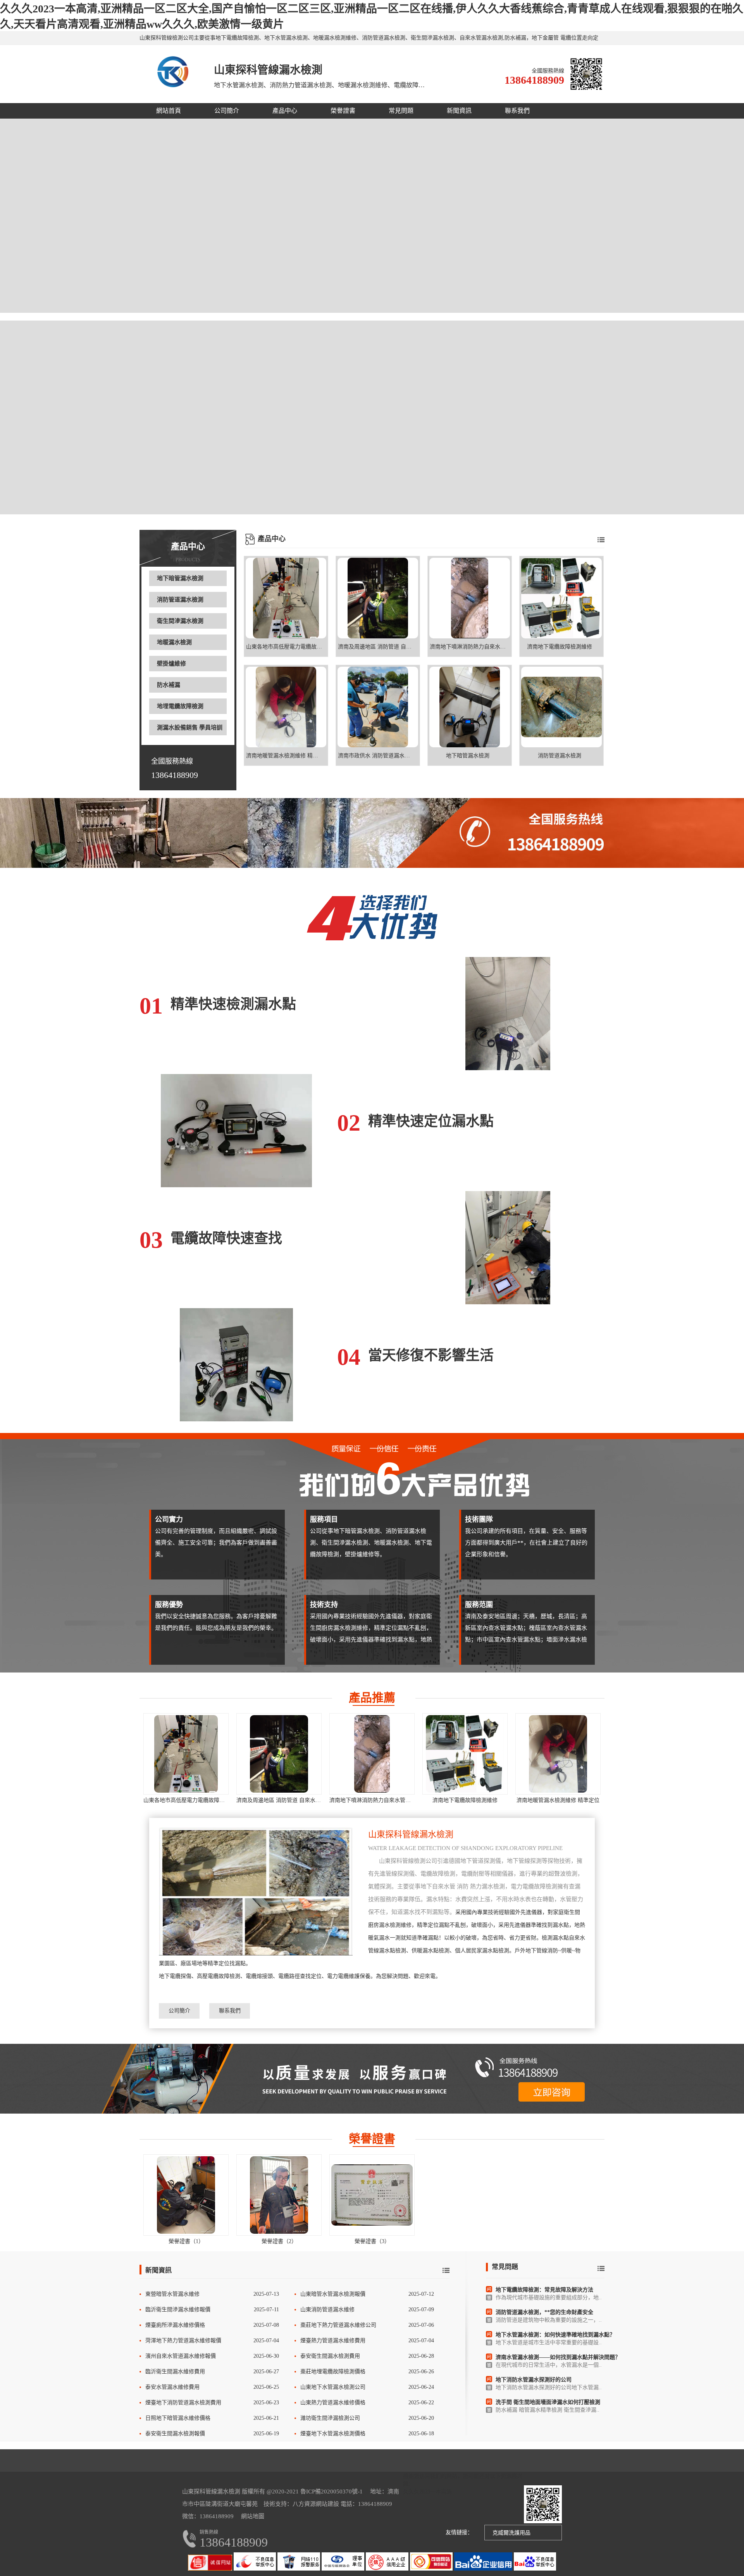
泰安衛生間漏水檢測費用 (330, 2356)
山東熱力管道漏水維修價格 (333, 2403)
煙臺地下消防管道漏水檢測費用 (183, 2403)
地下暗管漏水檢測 (180, 578)
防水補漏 (169, 685)
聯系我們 (517, 111)
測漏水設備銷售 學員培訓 (190, 728)
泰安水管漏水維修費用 (172, 2387)
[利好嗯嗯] (372, 833)
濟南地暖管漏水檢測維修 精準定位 (558, 1800)
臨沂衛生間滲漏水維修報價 (178, 2310)
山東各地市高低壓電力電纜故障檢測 (187, 1800)
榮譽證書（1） (186, 2241)
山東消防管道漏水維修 (327, 2310)
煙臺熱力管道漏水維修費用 (333, 2341)
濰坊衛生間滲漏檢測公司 (330, 2418)
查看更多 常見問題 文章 (601, 2268)
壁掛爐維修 (171, 664)
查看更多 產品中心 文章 (601, 540)
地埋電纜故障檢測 (180, 706)
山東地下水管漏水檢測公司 (333, 2387)
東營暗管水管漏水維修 (172, 2294)
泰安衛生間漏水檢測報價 (175, 2434)
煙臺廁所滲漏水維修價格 (175, 2325)
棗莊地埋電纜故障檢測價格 (333, 2372)
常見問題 (401, 111)
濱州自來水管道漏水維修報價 (181, 2356)
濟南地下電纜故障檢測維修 (465, 1800)
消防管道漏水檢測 (180, 600)
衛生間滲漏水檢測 (180, 621)
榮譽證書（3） (372, 2241)
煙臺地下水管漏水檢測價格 (333, 2434)
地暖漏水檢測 (174, 642)
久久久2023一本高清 (427, 2492)
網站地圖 (253, 2516)
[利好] (372, 2079)
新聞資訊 (459, 111)
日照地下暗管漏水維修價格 (178, 2418)
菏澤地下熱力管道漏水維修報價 (183, 2341)
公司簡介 (227, 111)
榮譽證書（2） (279, 2241)
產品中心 (285, 111)
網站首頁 (169, 111)
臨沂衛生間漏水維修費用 (175, 2372)
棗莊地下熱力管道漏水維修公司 (338, 2325)
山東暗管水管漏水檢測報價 (333, 2294)
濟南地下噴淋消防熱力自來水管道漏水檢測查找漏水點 (394, 1800)
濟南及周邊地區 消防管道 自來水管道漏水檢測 (292, 1800)
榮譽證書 (343, 111)
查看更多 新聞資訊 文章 (446, 2270)
